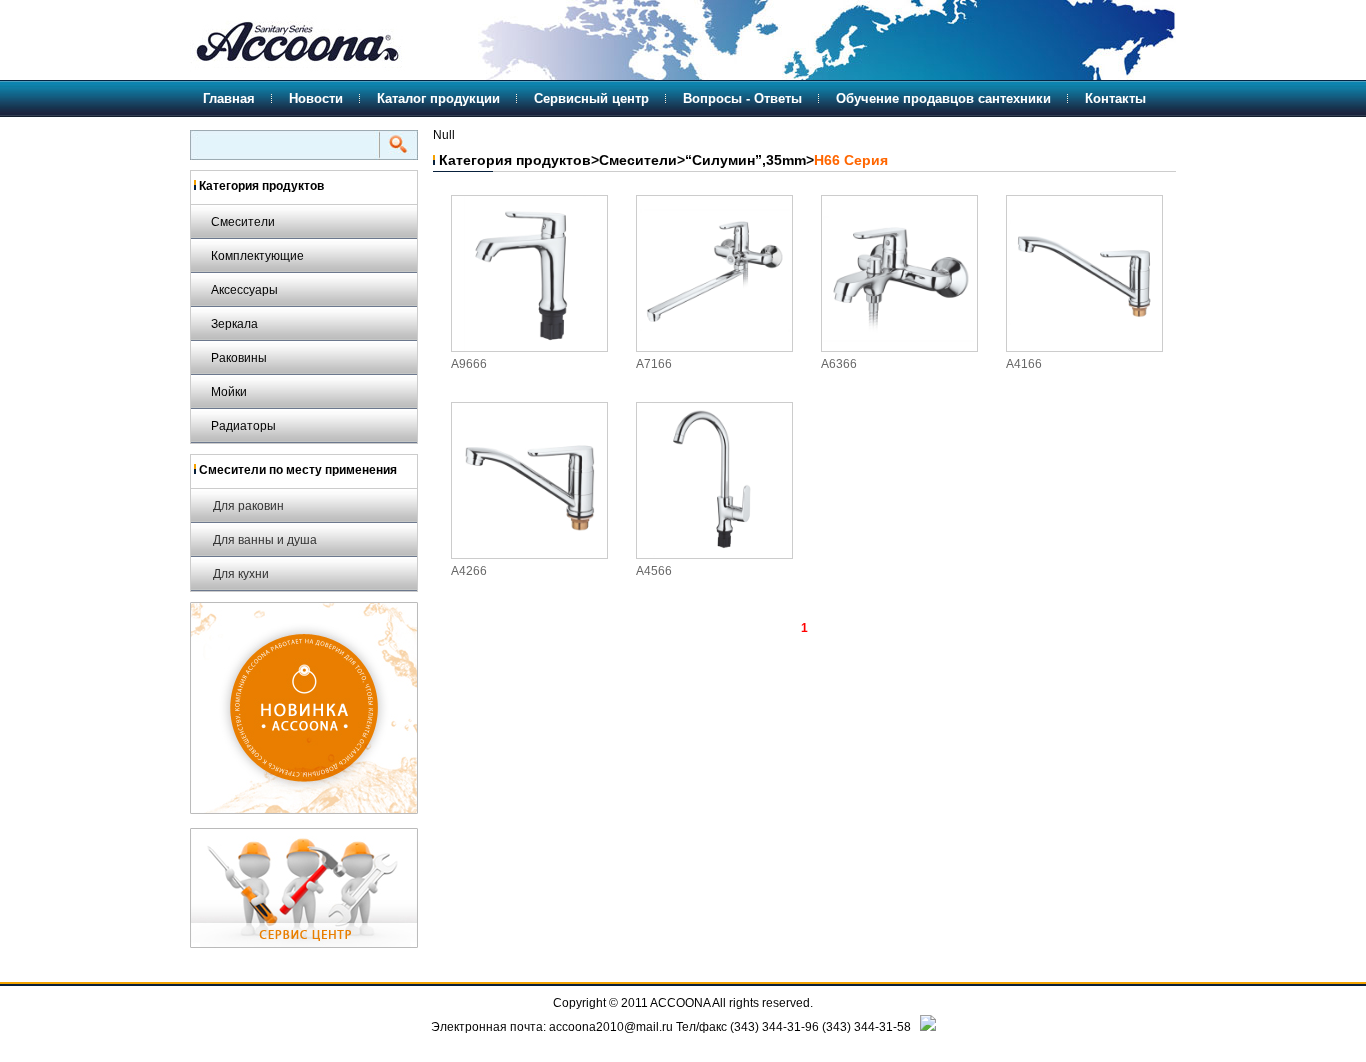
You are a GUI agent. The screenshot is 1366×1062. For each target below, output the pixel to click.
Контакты (1115, 98)
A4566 (654, 571)
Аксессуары (244, 290)
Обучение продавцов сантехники (943, 98)
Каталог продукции (438, 98)
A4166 (1024, 364)
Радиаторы (243, 426)
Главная (229, 98)
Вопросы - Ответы (742, 98)
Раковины (239, 358)
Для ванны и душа (265, 540)
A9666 (469, 364)
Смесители (243, 222)
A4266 (469, 571)
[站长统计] (928, 1027)
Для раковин (248, 506)
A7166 (654, 364)
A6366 (839, 364)
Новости (316, 98)
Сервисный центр (591, 98)
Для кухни (241, 574)
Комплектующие (257, 256)
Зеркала (234, 324)
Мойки (229, 392)
